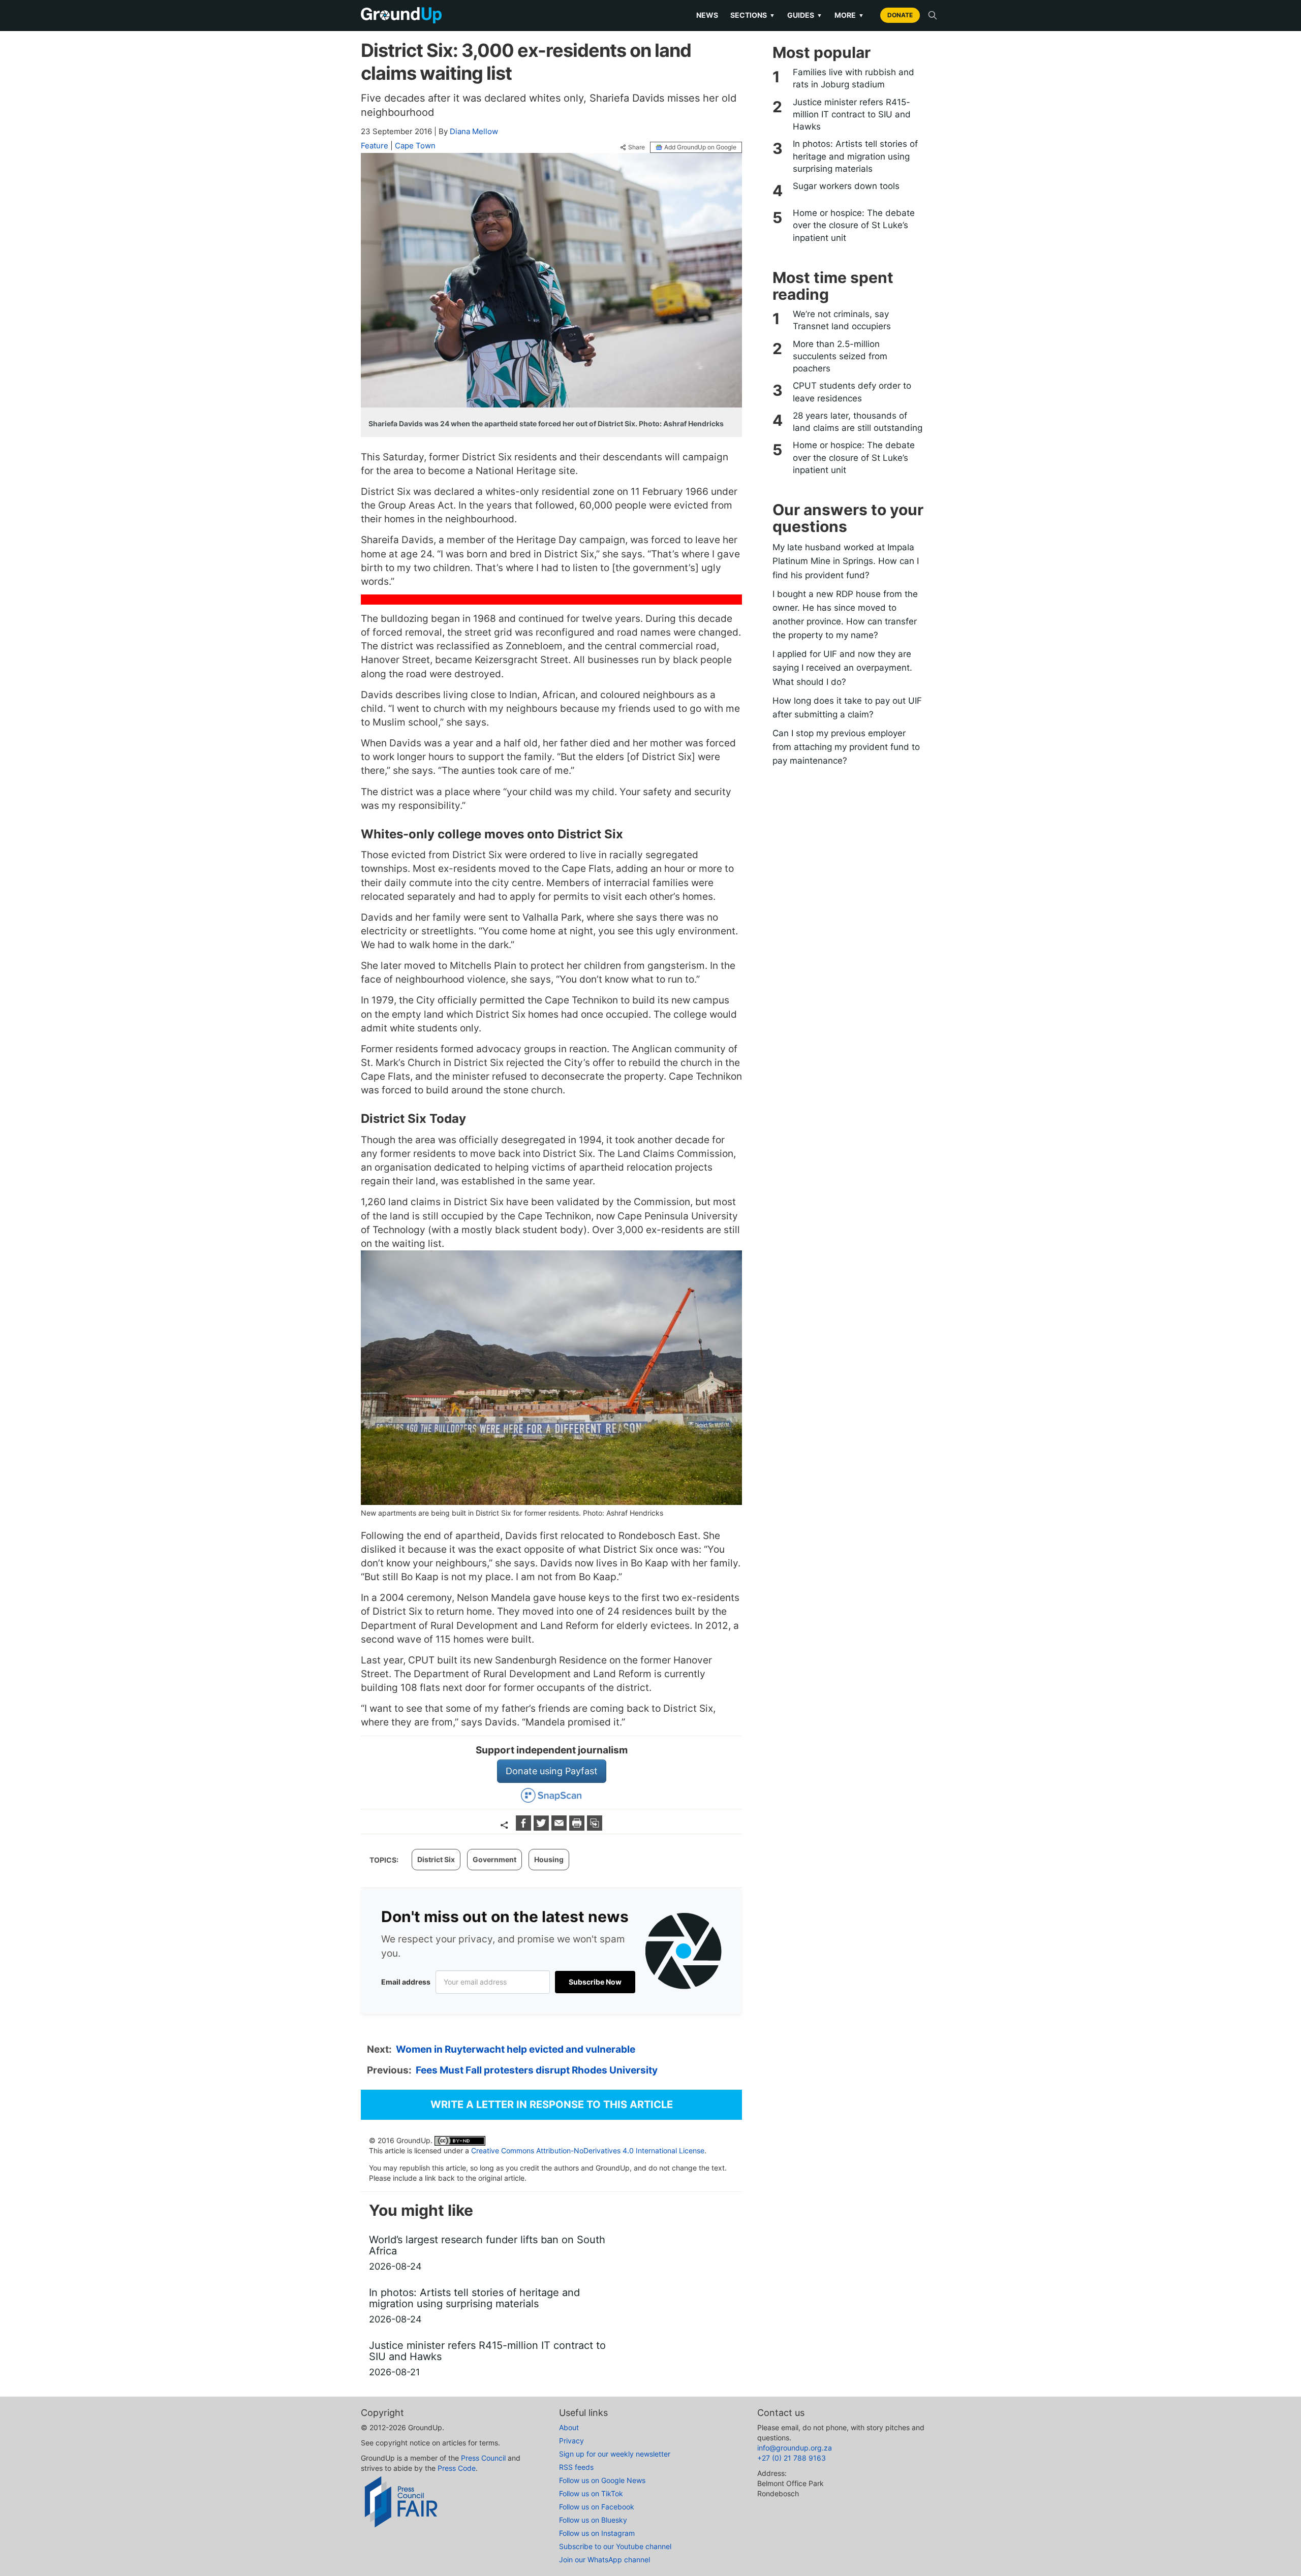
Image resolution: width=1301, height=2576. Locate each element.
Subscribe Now (595, 1982)
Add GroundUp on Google (700, 147)
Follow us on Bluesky (593, 2520)
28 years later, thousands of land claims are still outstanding (858, 422)
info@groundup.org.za (795, 2448)
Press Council (483, 2458)
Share (637, 147)
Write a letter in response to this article (552, 2104)
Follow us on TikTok (591, 2493)
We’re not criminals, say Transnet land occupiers (842, 320)
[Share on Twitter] (543, 1827)
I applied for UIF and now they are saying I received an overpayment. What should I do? (842, 668)
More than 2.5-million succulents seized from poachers (840, 356)
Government (494, 1859)
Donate (900, 15)
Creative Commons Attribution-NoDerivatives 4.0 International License (588, 2150)
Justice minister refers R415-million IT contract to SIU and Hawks (852, 115)
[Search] (933, 15)
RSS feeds (576, 2467)
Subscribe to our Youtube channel (615, 2546)
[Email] (560, 1827)
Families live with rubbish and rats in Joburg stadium (854, 78)
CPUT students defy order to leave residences (852, 392)
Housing (549, 1859)
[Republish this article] (595, 1827)
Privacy (571, 2441)
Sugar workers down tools (846, 186)
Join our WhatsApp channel (605, 2559)
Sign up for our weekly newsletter (615, 2454)
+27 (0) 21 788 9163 (792, 2458)
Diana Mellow (474, 131)
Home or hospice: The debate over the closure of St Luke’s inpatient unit (854, 225)
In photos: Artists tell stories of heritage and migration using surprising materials (855, 156)
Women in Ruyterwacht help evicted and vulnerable (516, 2049)
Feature (375, 146)
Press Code (457, 2468)
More (849, 15)
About (569, 2427)
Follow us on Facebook (597, 2507)
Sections (753, 15)
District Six (436, 1859)
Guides (805, 15)
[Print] (578, 1827)
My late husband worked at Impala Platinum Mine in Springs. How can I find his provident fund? (846, 561)
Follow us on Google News (602, 2480)
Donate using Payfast (552, 1771)
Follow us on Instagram (597, 2533)
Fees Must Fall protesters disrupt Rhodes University (537, 2070)
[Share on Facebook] (525, 1827)
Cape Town (415, 146)
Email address (406, 1982)
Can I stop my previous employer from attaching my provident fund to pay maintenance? (846, 747)
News (707, 15)
